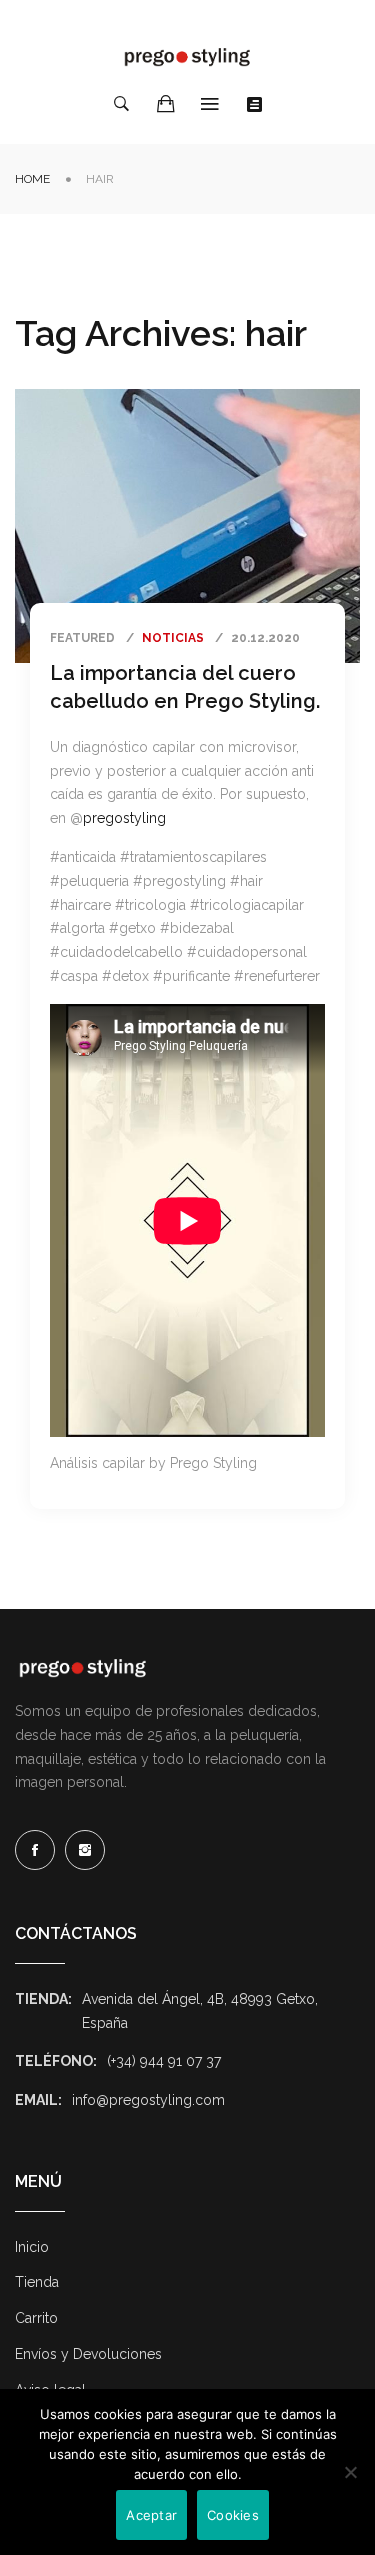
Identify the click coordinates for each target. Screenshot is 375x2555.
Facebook (35, 1850)
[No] (350, 2472)
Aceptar (151, 2515)
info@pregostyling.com (148, 2100)
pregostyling (124, 818)
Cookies (233, 2515)
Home (32, 179)
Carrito (36, 2318)
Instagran (85, 1850)
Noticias (173, 638)
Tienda (37, 2282)
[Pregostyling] (188, 57)
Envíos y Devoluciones (88, 2354)
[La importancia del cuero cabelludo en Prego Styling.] (187, 526)
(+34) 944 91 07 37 (164, 2061)
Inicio (32, 2247)
